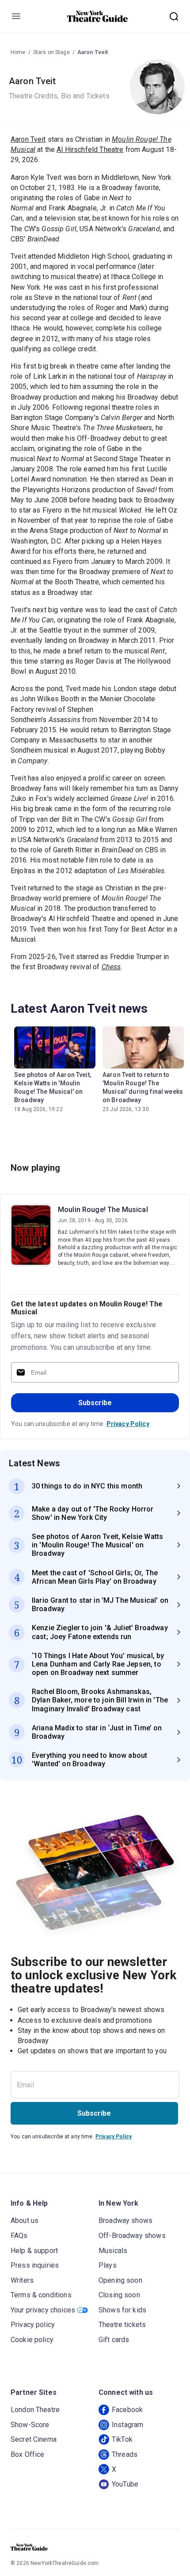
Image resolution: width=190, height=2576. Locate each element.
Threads (125, 2454)
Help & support (34, 2251)
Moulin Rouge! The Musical (103, 1210)
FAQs (19, 2236)
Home (18, 52)
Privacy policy (33, 2325)
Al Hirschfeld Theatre (90, 150)
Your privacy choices (43, 2310)
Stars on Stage (51, 52)
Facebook (127, 2410)
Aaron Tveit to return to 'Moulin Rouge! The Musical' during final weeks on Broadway (143, 1087)
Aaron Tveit (93, 52)
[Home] (98, 16)
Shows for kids (122, 2310)
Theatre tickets (122, 2325)
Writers (22, 2280)
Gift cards (114, 2340)
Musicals (113, 2251)
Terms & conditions (41, 2295)
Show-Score (30, 2425)
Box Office (28, 2454)
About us (25, 2220)
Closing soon (119, 2295)
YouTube (125, 2484)
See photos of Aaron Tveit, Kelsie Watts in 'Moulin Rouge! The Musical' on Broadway (53, 1087)
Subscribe (95, 1403)
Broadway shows (125, 2220)
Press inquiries (35, 2265)
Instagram (127, 2425)
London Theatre (35, 2410)
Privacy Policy (128, 1424)
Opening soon (120, 2280)
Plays (108, 2265)
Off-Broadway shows (132, 2236)
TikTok (122, 2439)
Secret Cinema (34, 2439)
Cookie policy (32, 2340)
